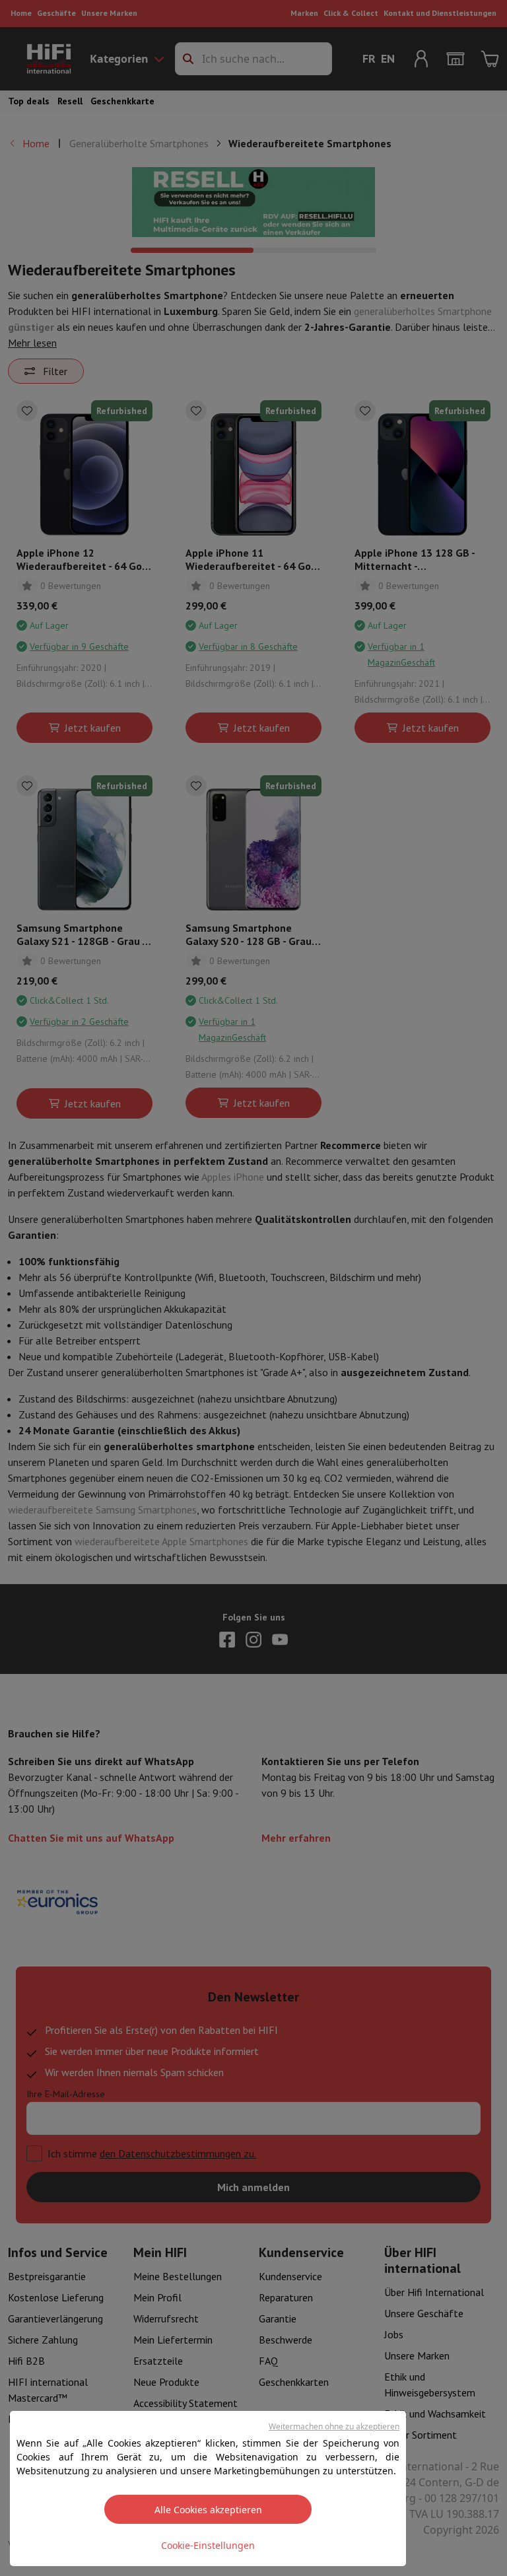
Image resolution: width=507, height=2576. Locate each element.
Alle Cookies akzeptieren (208, 2510)
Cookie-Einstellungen (208, 2545)
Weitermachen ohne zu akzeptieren (334, 2426)
